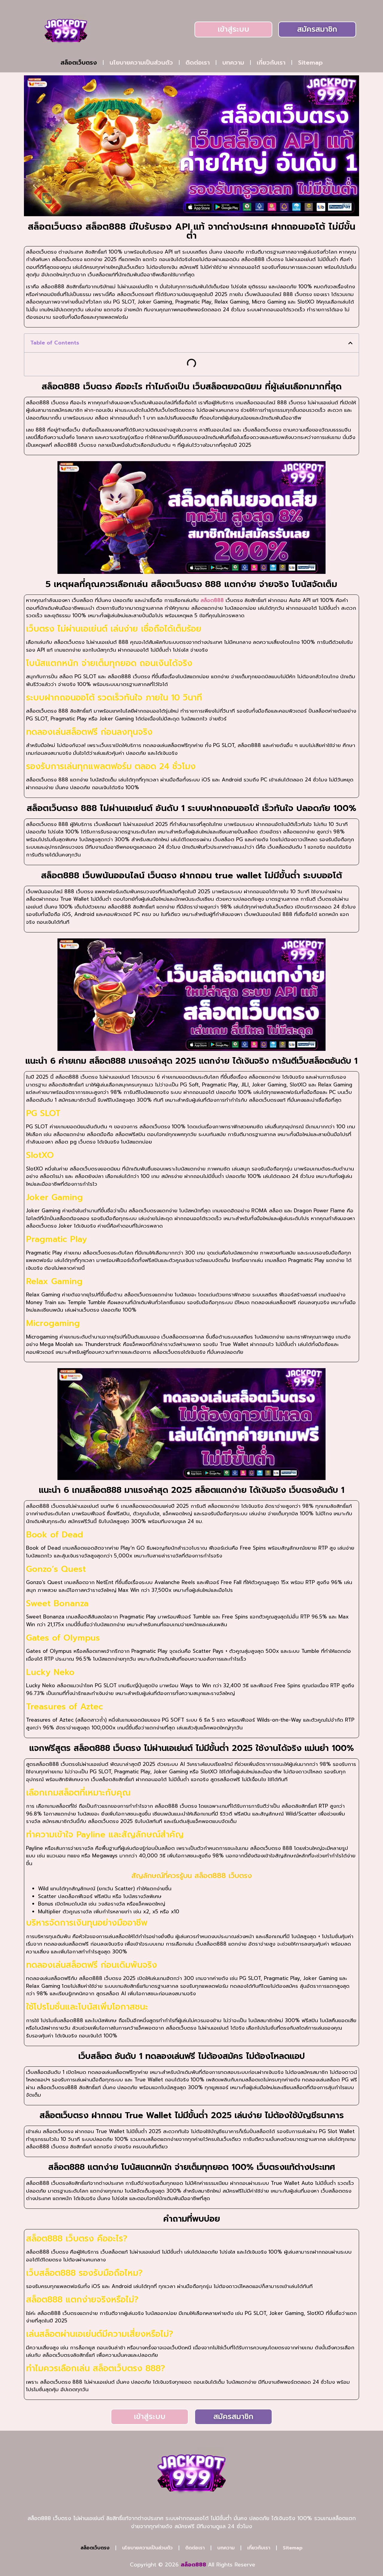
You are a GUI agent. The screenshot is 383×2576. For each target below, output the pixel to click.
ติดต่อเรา (198, 63)
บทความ (233, 63)
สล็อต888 (212, 600)
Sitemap (310, 63)
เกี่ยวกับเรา (271, 63)
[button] (350, 343)
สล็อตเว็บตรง (79, 63)
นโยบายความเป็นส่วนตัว (141, 63)
